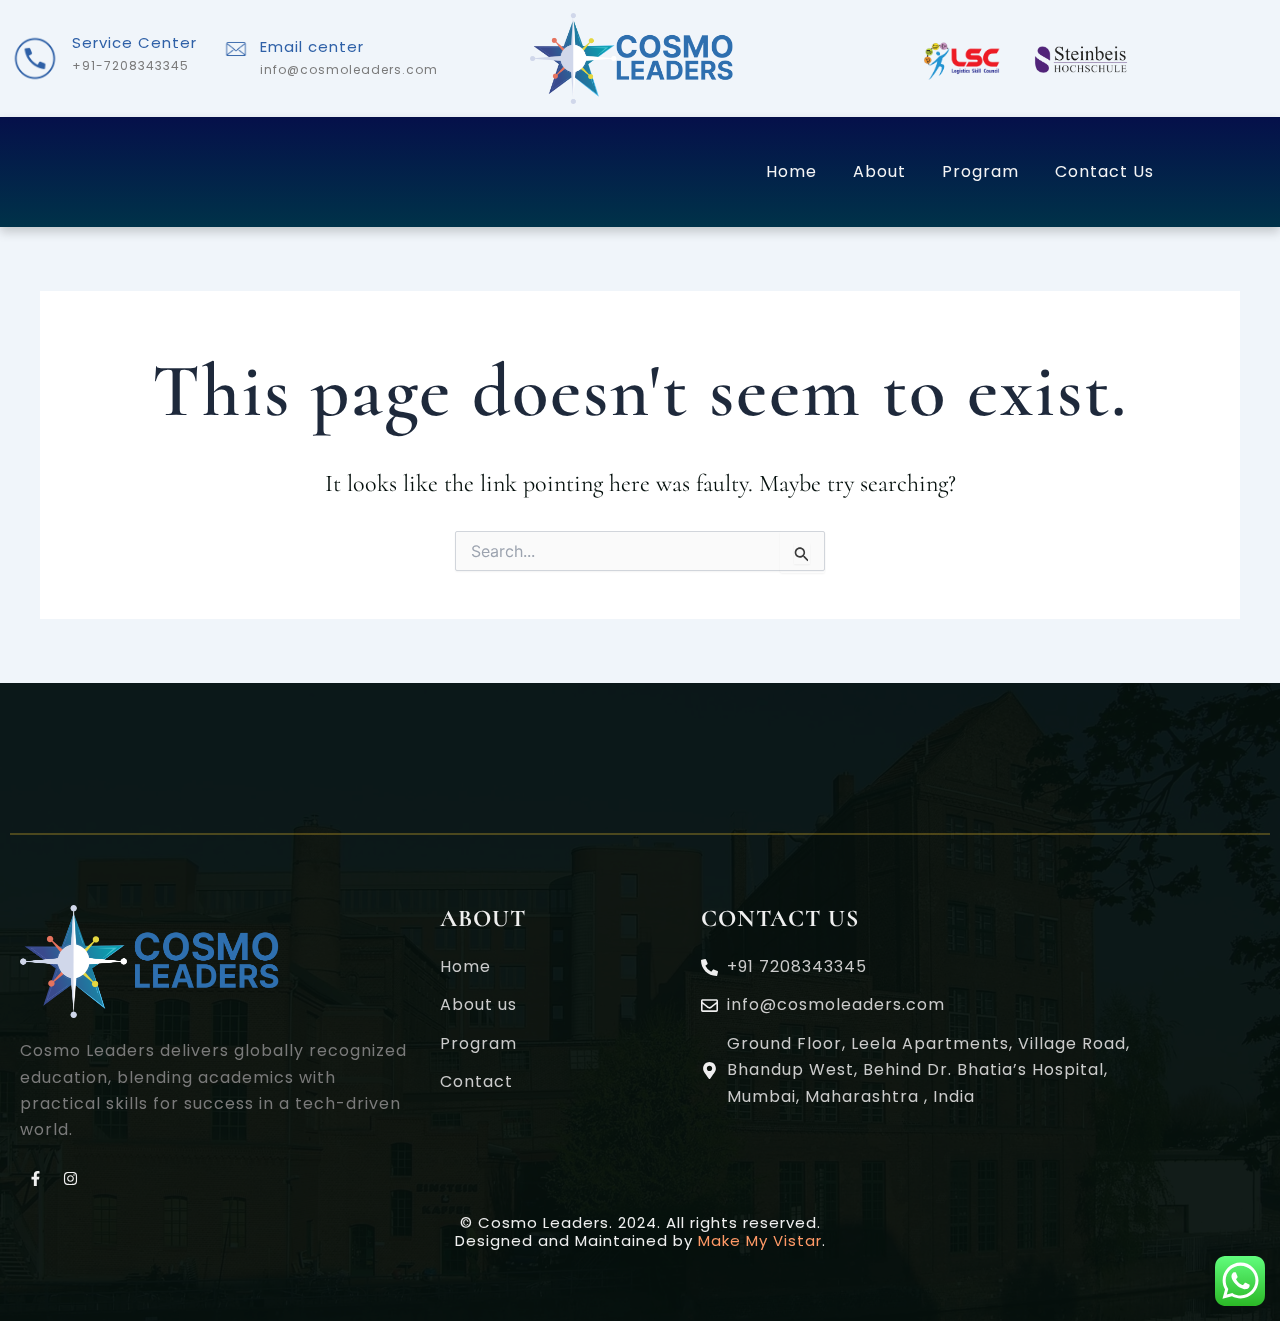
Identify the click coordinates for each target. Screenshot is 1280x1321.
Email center (312, 46)
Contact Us (1104, 171)
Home (791, 171)
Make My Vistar (760, 1240)
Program (980, 171)
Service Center (134, 42)
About (879, 171)
